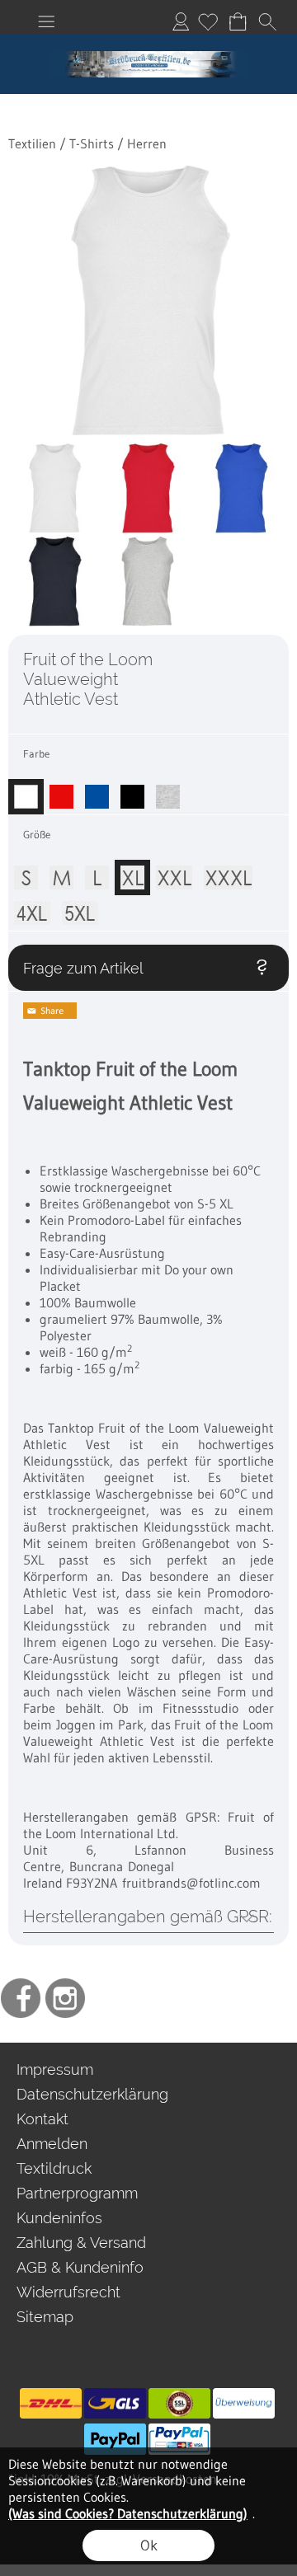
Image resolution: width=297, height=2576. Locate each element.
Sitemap (45, 2317)
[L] (97, 872)
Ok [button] (149, 2546)
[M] (61, 872)
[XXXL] (228, 872)
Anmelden (181, 21)
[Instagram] (65, 1998)
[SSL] (179, 2404)
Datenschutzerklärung (92, 2094)
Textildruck (54, 2168)
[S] (26, 872)
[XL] (132, 872)
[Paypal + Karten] (179, 2439)
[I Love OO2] (148, 41)
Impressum (55, 2069)
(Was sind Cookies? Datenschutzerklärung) (128, 2513)
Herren (147, 143)
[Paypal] (115, 2439)
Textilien (32, 143)
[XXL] (174, 872)
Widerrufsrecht (68, 2292)
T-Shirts (92, 143)
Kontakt (42, 2119)
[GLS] (115, 2404)
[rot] (61, 791)
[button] (46, 21)
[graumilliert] (168, 791)
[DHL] (51, 2404)
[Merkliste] (208, 21)
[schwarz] (132, 791)
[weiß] (26, 791)
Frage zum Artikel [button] (83, 968)
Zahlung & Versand (81, 2243)
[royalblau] (97, 791)
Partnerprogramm (77, 2193)
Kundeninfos (59, 2218)
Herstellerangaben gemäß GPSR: (148, 1917)
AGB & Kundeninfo (80, 2267)
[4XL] (32, 908)
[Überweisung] (244, 2404)
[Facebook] (21, 1998)
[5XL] (80, 908)
